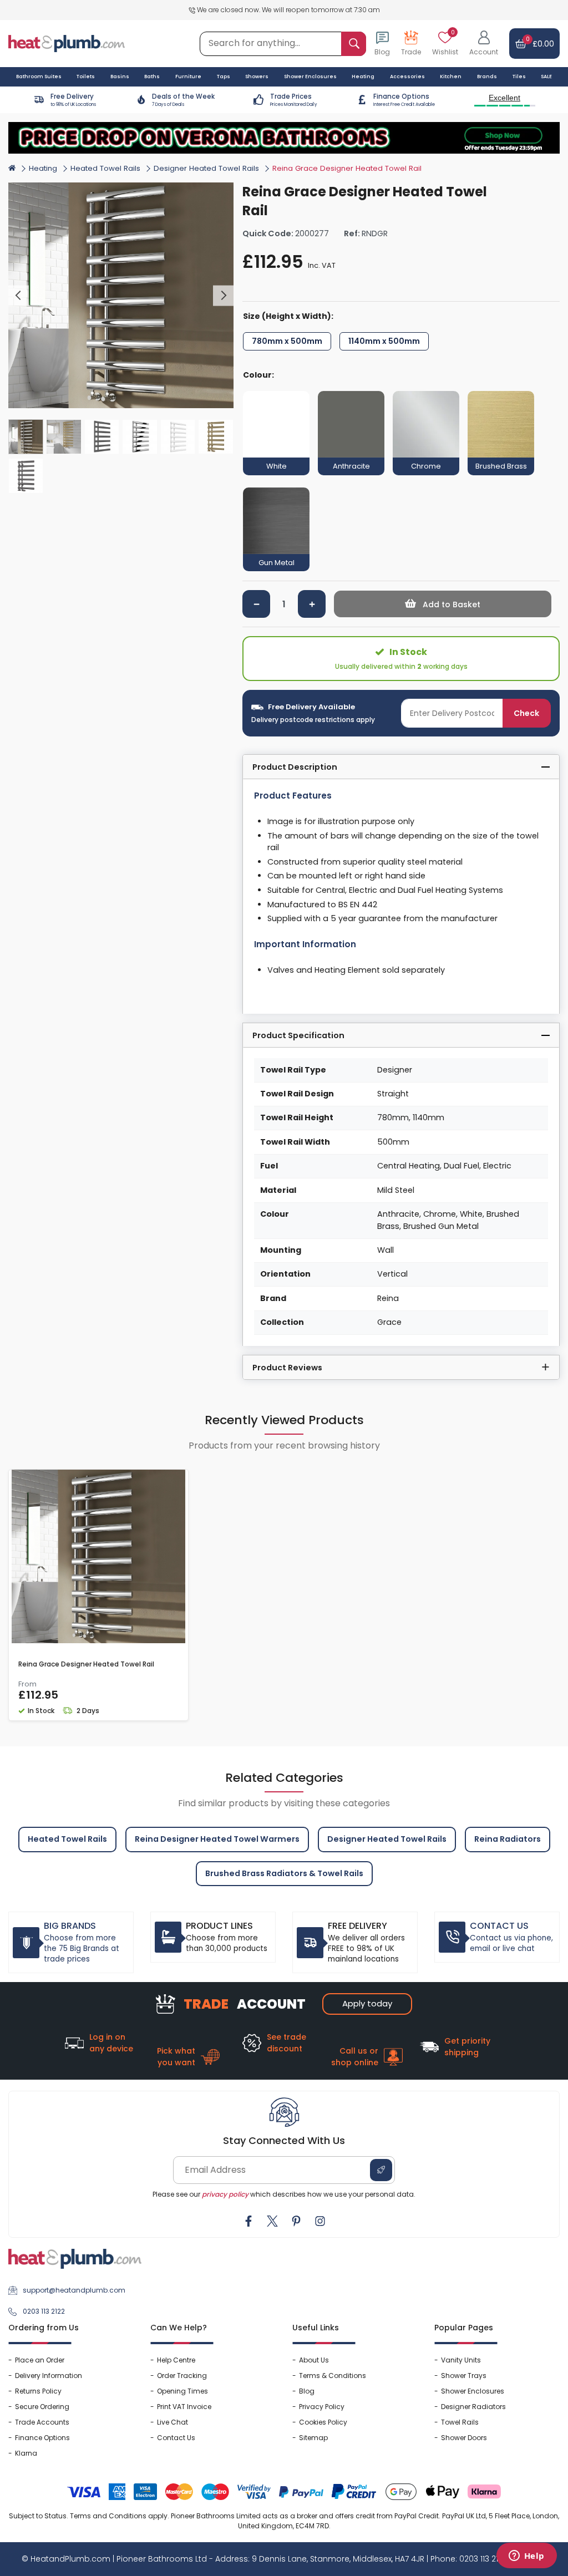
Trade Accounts (42, 2422)
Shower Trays (464, 2376)
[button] (484, 44)
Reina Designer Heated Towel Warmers (217, 1839)
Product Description (295, 767)
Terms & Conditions (333, 2376)
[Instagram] (320, 2221)
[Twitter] (272, 2221)
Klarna (26, 2453)
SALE (546, 77)
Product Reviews (287, 1368)
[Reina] (540, 189)
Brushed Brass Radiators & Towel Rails (284, 1873)
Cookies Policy (323, 2422)
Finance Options (42, 2438)
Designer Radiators (473, 2407)
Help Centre (176, 2360)
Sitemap (313, 2438)
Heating (43, 168)
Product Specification (298, 1035)
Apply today (367, 2003)
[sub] (256, 604)
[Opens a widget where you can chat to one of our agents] (526, 2557)
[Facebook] (248, 2221)
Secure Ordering (42, 2407)
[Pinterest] (296, 2221)
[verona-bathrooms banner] (284, 138)
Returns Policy (38, 2391)
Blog (307, 2391)
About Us (314, 2360)
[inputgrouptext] (354, 44)
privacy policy (225, 2194)
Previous (19, 296)
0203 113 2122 (44, 2311)
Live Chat (173, 2422)
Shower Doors (464, 2438)
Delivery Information (49, 2376)
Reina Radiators (508, 1839)
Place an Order (40, 2360)
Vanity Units (461, 2360)
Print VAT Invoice (184, 2407)
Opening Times (182, 2391)
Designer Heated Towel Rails (206, 168)
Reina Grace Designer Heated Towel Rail (86, 1664)
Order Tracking (182, 2376)
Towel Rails (460, 2422)
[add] (312, 604)
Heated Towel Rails (105, 168)
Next (223, 296)
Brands (487, 77)
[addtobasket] (443, 604)
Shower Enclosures (473, 2391)
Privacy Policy (322, 2407)
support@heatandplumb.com (74, 2290)
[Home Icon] (12, 167)
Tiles (519, 77)
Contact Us (176, 2438)
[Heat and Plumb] (67, 43)
